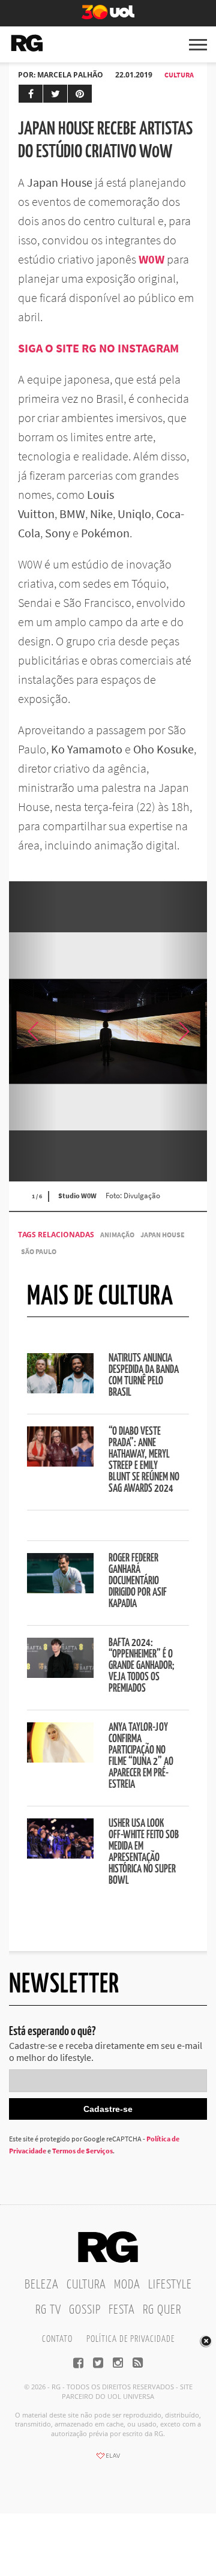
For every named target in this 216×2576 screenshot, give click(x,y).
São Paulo (39, 1251)
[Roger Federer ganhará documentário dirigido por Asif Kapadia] (60, 1590)
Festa (122, 2310)
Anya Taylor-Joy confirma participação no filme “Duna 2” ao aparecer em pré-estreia (141, 1756)
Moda (127, 2285)
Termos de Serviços (82, 2151)
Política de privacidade (130, 2339)
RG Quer (162, 2310)
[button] (183, 1031)
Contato (57, 2339)
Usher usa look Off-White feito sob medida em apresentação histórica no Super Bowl (144, 1852)
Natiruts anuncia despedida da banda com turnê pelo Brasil (144, 1376)
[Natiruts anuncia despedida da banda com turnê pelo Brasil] (60, 1390)
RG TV (48, 2310)
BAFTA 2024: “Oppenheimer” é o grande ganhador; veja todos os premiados (142, 1666)
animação (117, 1235)
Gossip (85, 2310)
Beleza (42, 2285)
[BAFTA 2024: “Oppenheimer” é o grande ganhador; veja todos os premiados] (60, 1674)
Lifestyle (170, 2285)
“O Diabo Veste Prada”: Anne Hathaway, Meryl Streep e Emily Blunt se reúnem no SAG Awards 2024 (144, 1460)
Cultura (179, 75)
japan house (163, 1235)
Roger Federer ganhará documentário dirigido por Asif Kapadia (138, 1581)
